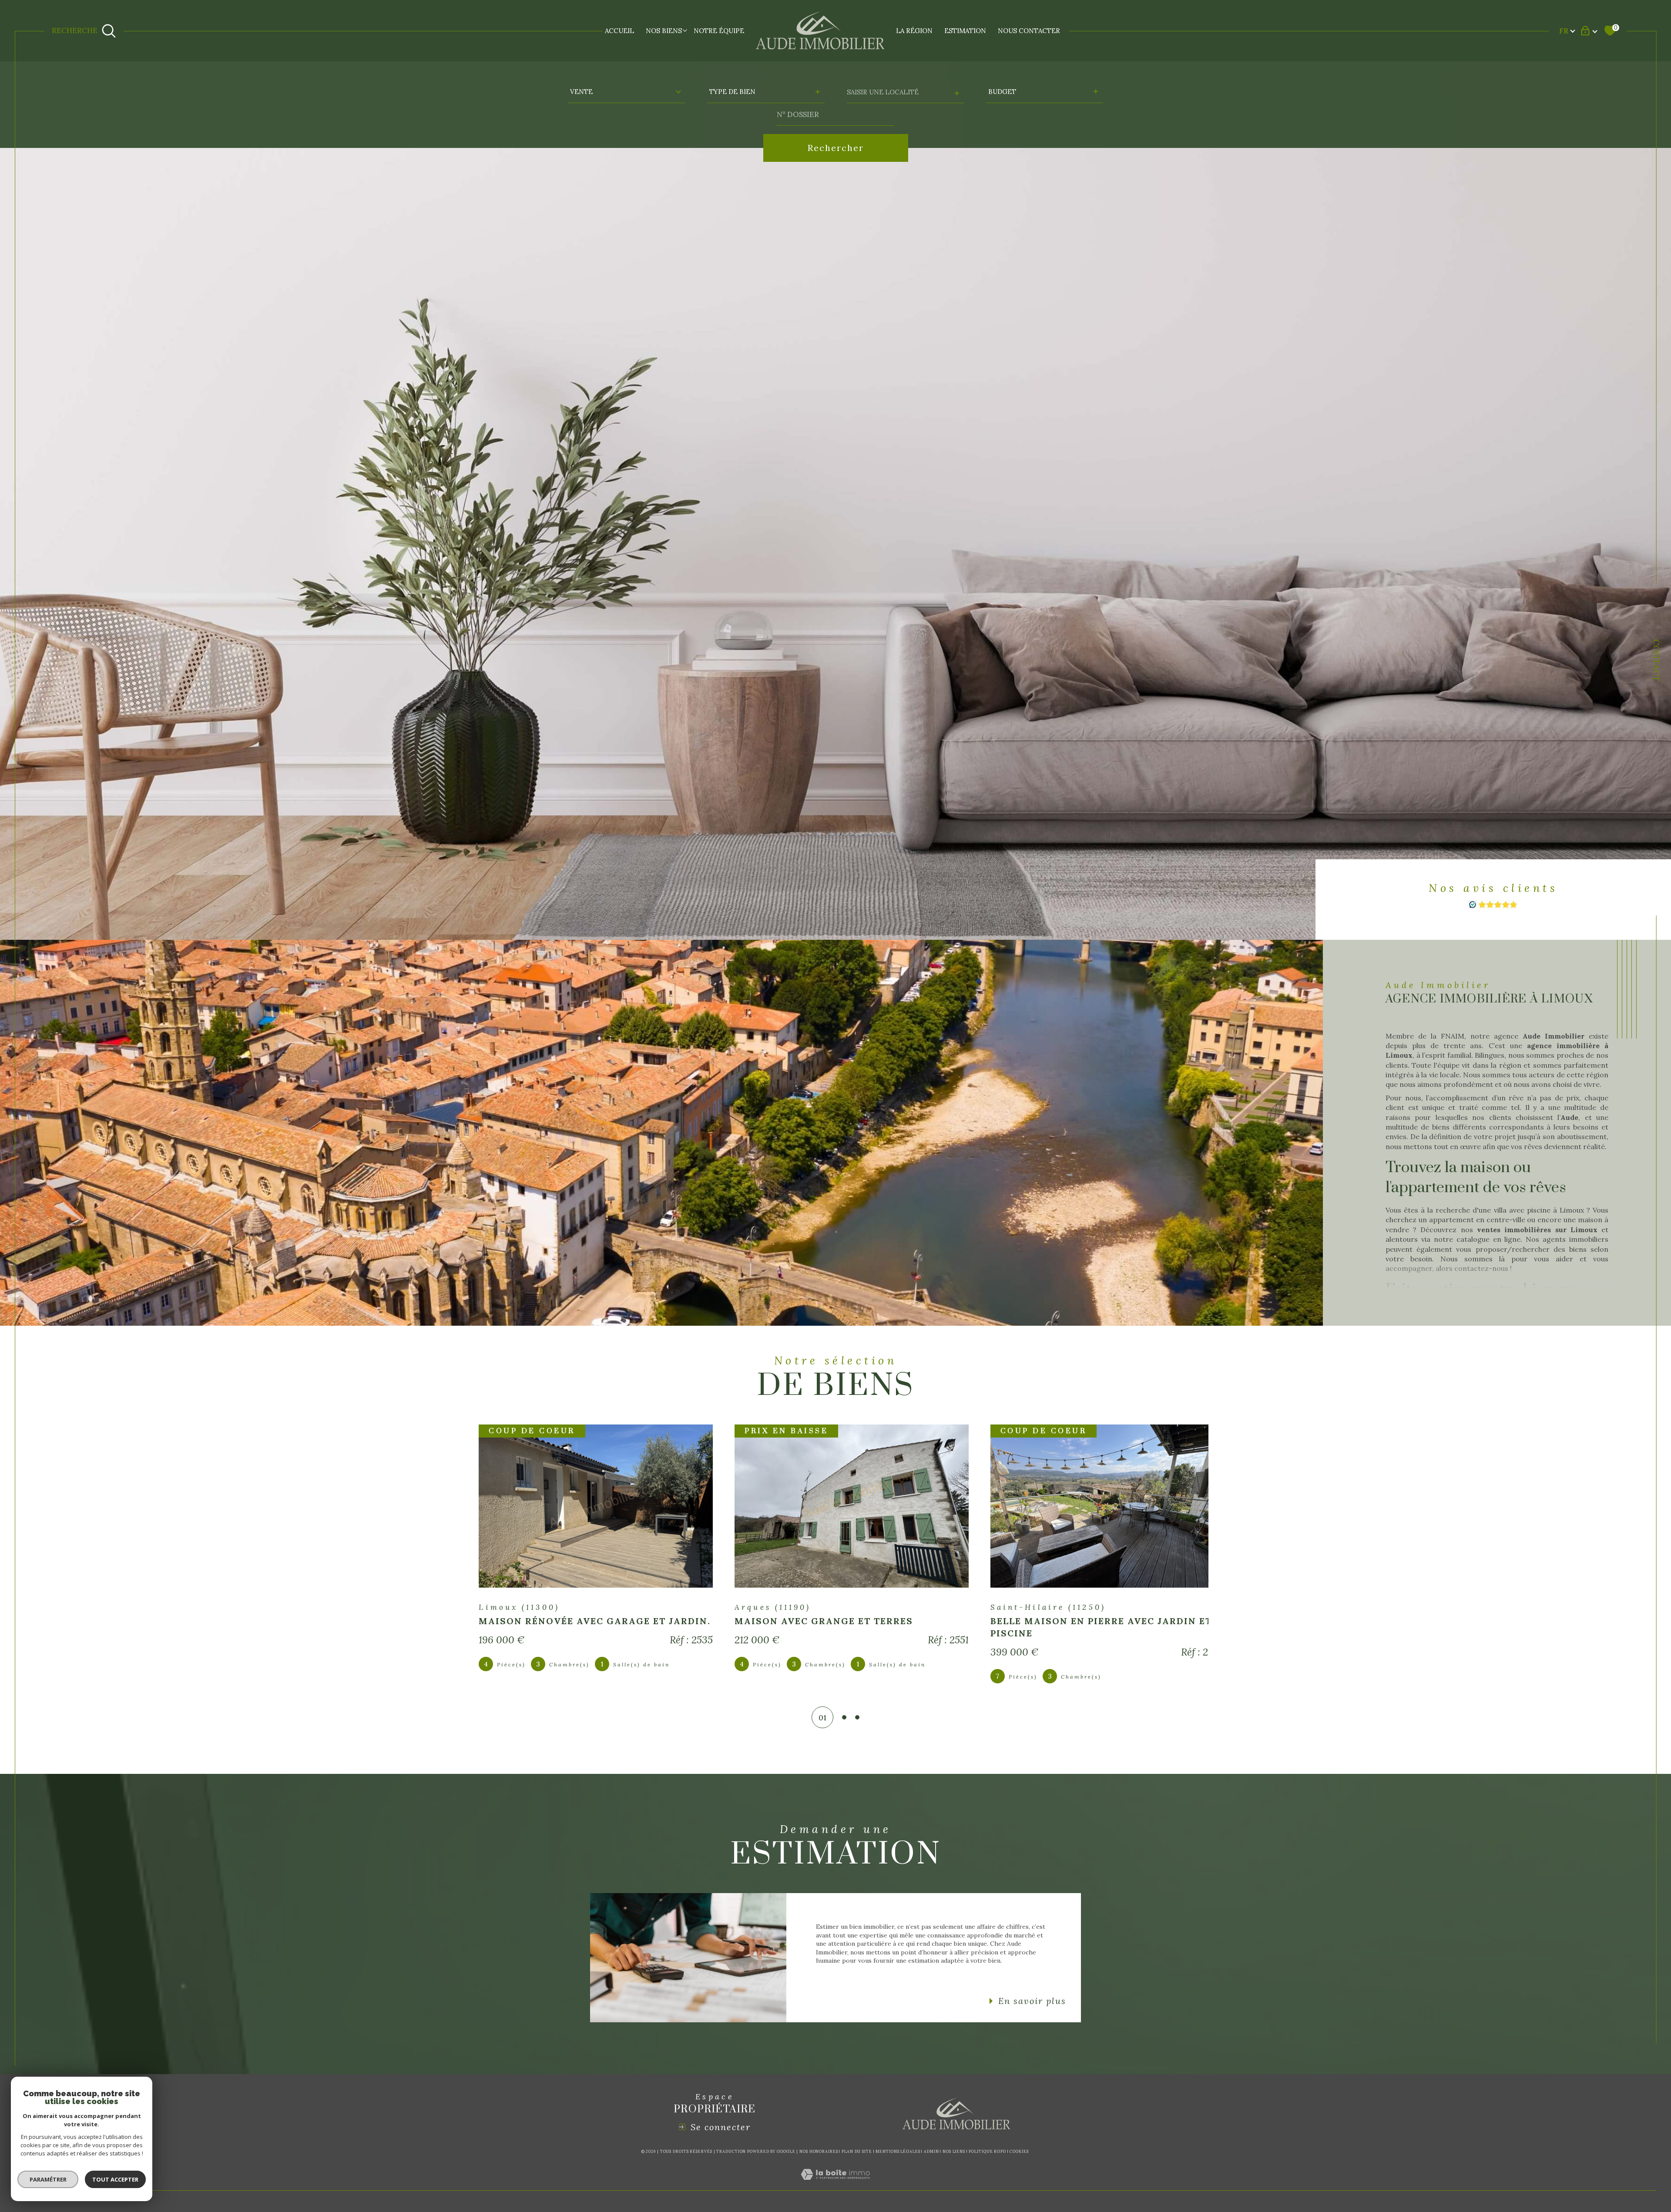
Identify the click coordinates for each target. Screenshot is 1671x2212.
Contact (1656, 660)
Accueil (619, 31)
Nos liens (954, 2151)
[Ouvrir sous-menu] (685, 30)
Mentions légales (898, 2151)
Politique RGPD (987, 2151)
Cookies (1019, 2152)
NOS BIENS (664, 31)
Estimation (965, 31)
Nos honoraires (819, 2151)
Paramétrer (48, 2179)
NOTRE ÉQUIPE (719, 31)
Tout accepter (115, 2179)
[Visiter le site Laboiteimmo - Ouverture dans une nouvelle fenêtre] (835, 2185)
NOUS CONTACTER (1029, 31)
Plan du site (857, 2151)
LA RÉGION (914, 31)
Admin (931, 2151)
